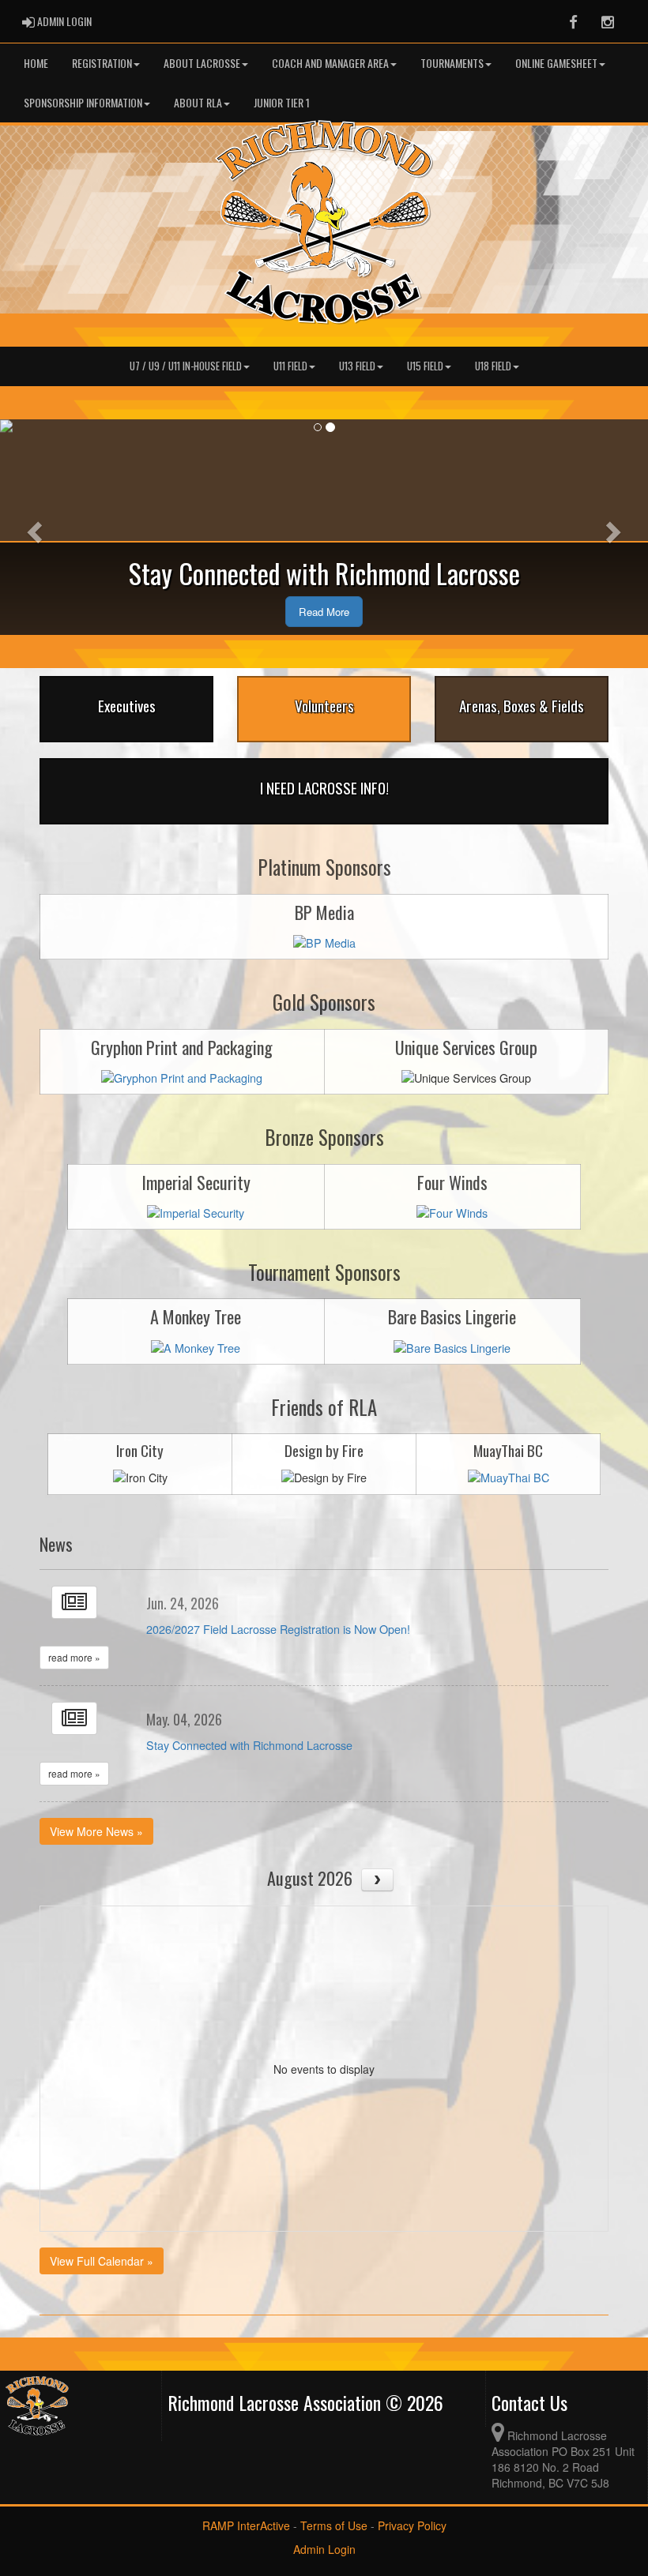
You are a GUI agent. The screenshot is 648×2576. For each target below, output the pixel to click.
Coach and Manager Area (330, 63)
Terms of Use (334, 2525)
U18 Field (493, 366)
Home (36, 63)
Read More (324, 612)
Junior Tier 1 (282, 102)
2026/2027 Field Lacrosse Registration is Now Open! (278, 1629)
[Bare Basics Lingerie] (452, 1346)
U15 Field (425, 366)
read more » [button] (74, 1657)
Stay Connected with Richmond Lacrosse (249, 1745)
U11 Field (290, 366)
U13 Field (357, 366)
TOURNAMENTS (452, 63)
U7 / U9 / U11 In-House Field (186, 366)
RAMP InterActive (246, 2525)
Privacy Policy (412, 2525)
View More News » (96, 1831)
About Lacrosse (202, 63)
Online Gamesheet (556, 63)
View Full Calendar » (102, 2261)
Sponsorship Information (83, 102)
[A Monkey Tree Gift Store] (196, 1346)
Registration (102, 63)
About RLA (198, 102)
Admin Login (324, 2549)
